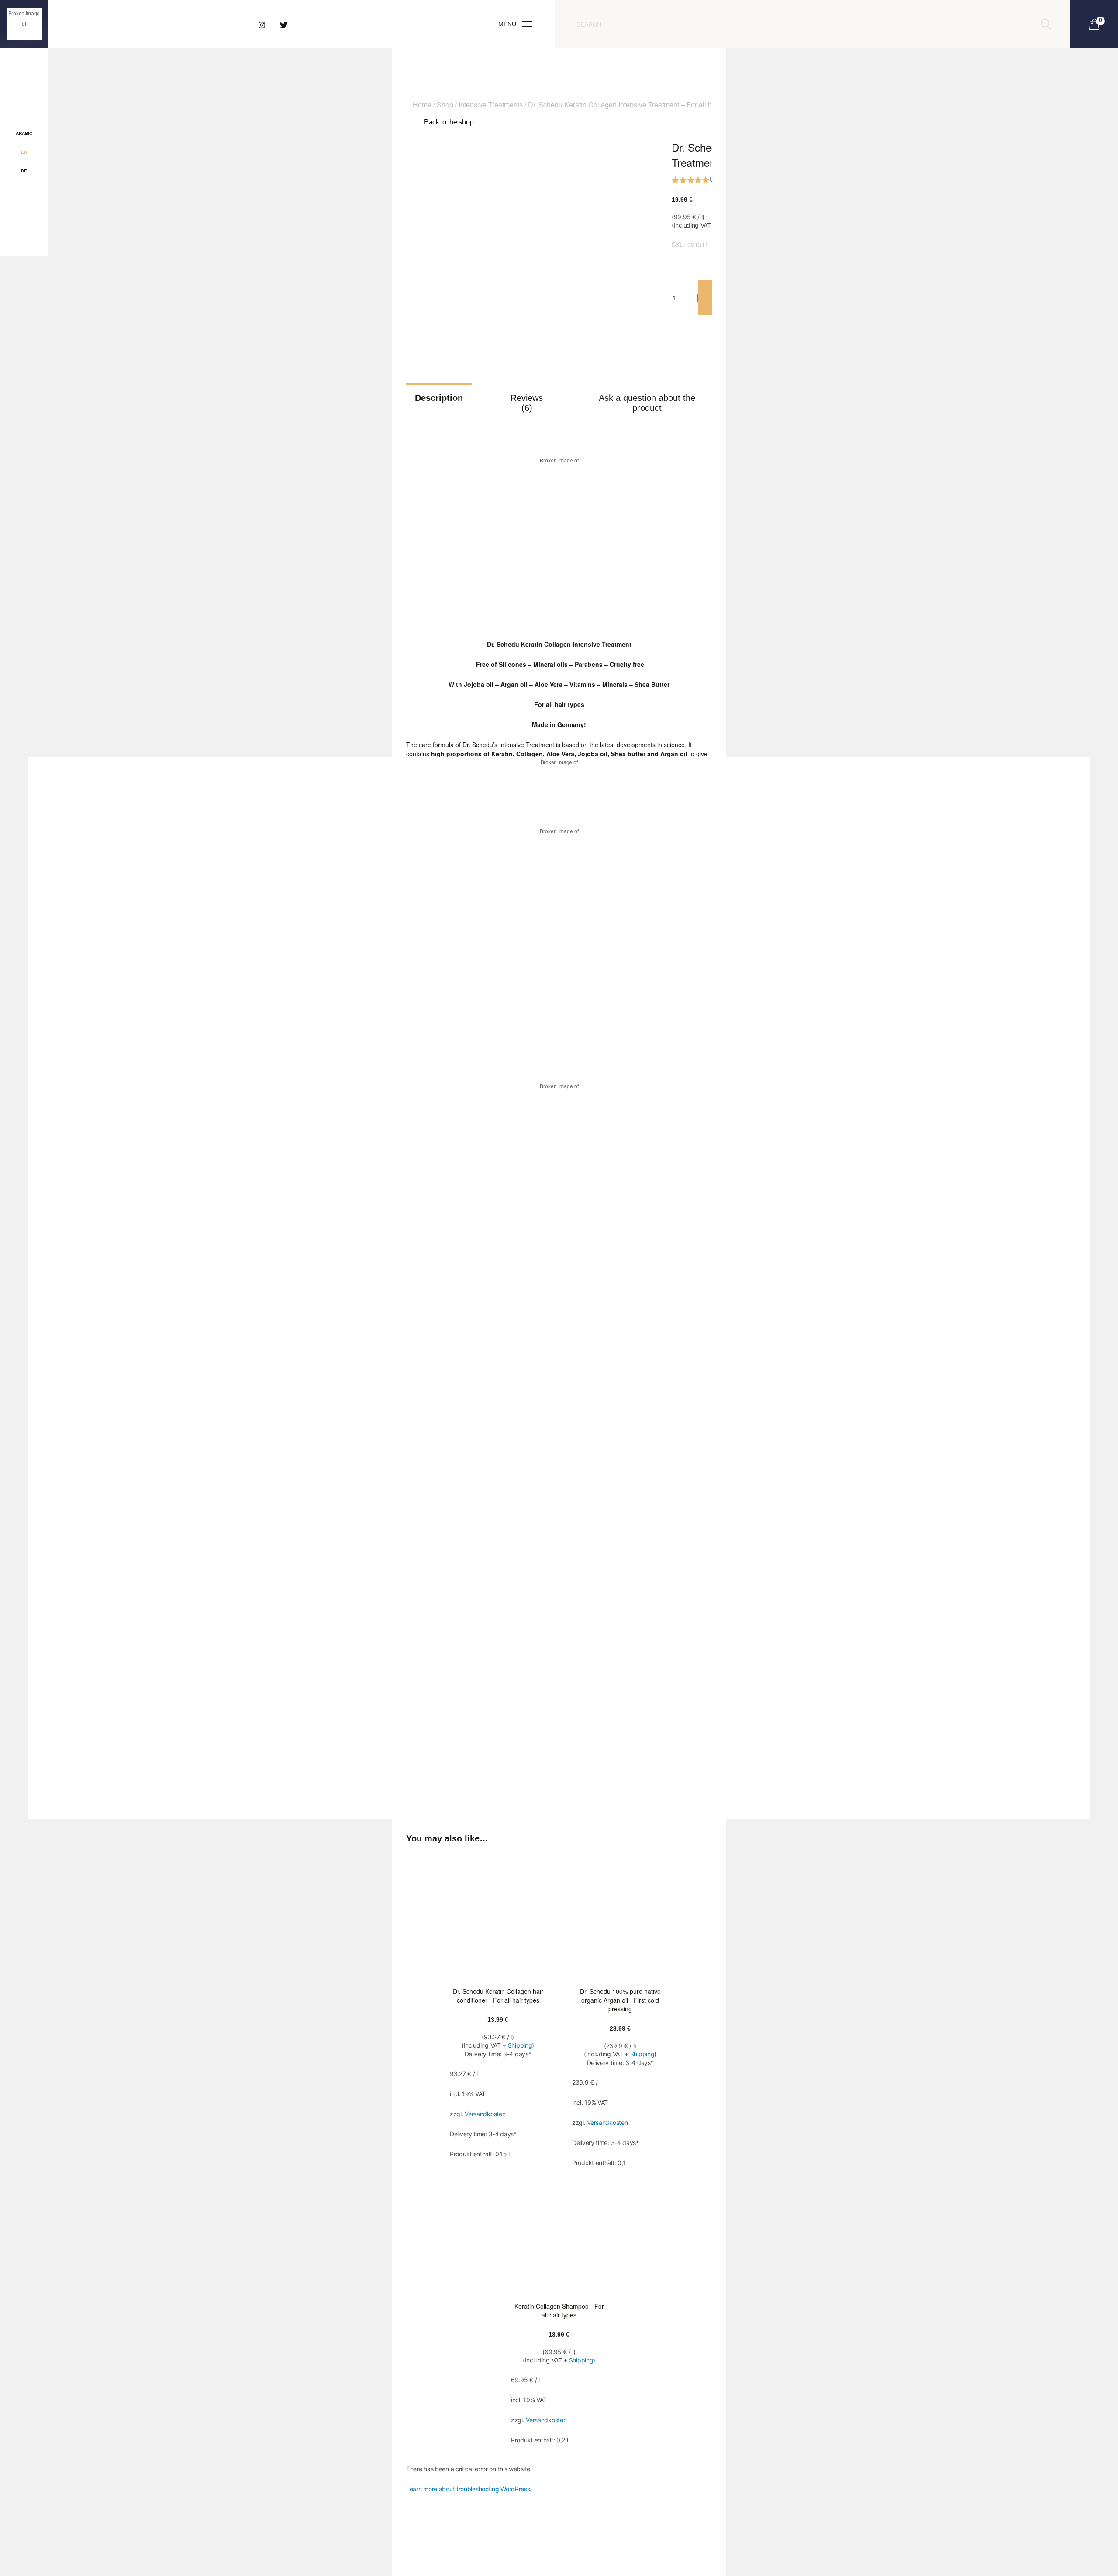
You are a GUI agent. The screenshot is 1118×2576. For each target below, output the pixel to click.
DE (24, 171)
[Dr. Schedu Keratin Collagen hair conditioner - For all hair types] (498, 1917)
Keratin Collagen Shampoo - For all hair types (559, 2310)
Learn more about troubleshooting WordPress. (469, 2489)
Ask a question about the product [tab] (647, 403)
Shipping (520, 2045)
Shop (445, 105)
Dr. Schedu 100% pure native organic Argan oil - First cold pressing (620, 2000)
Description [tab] (439, 398)
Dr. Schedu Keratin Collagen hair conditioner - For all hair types (498, 1996)
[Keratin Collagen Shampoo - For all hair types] (559, 2232)
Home (422, 105)
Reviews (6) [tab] (527, 403)
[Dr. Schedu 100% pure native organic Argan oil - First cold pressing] (620, 1917)
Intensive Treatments (491, 105)
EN (24, 152)
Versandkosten (485, 2114)
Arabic (24, 133)
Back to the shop (449, 122)
